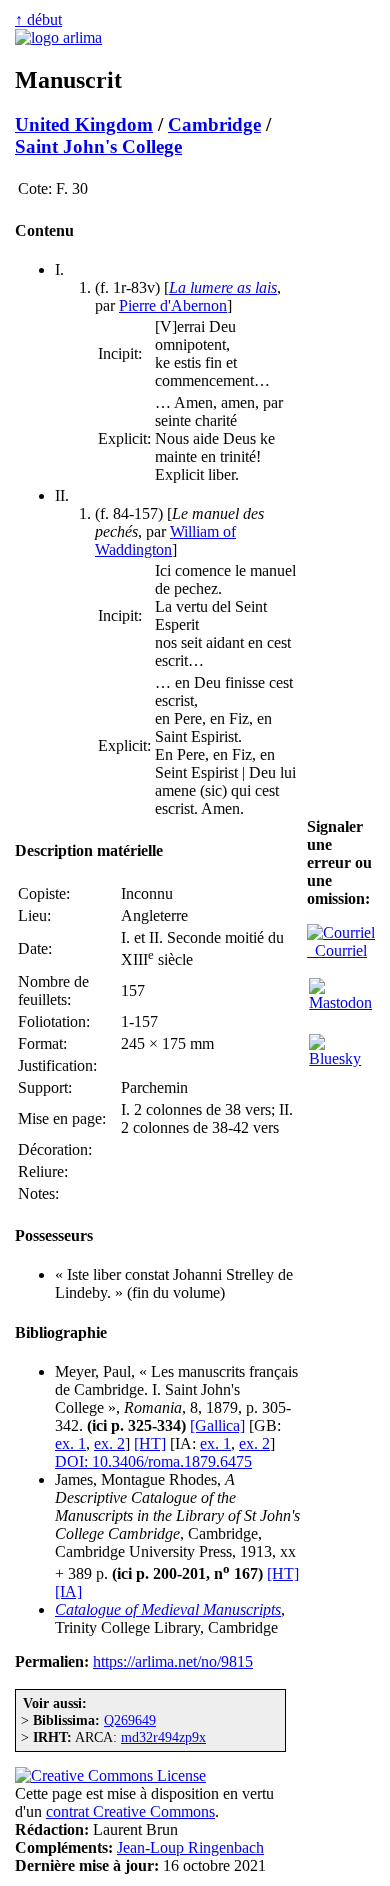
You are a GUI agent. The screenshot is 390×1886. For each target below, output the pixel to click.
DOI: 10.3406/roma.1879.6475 (153, 1461)
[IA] (68, 1591)
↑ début (38, 19)
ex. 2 (109, 1443)
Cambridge (214, 124)
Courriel (337, 950)
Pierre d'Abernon (173, 305)
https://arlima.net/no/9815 (173, 1661)
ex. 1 (70, 1443)
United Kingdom (84, 124)
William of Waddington (165, 540)
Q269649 (130, 1720)
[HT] (150, 1443)
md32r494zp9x (163, 1737)
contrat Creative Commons (130, 1811)
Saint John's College (98, 146)
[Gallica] (217, 1425)
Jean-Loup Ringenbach (190, 1847)
